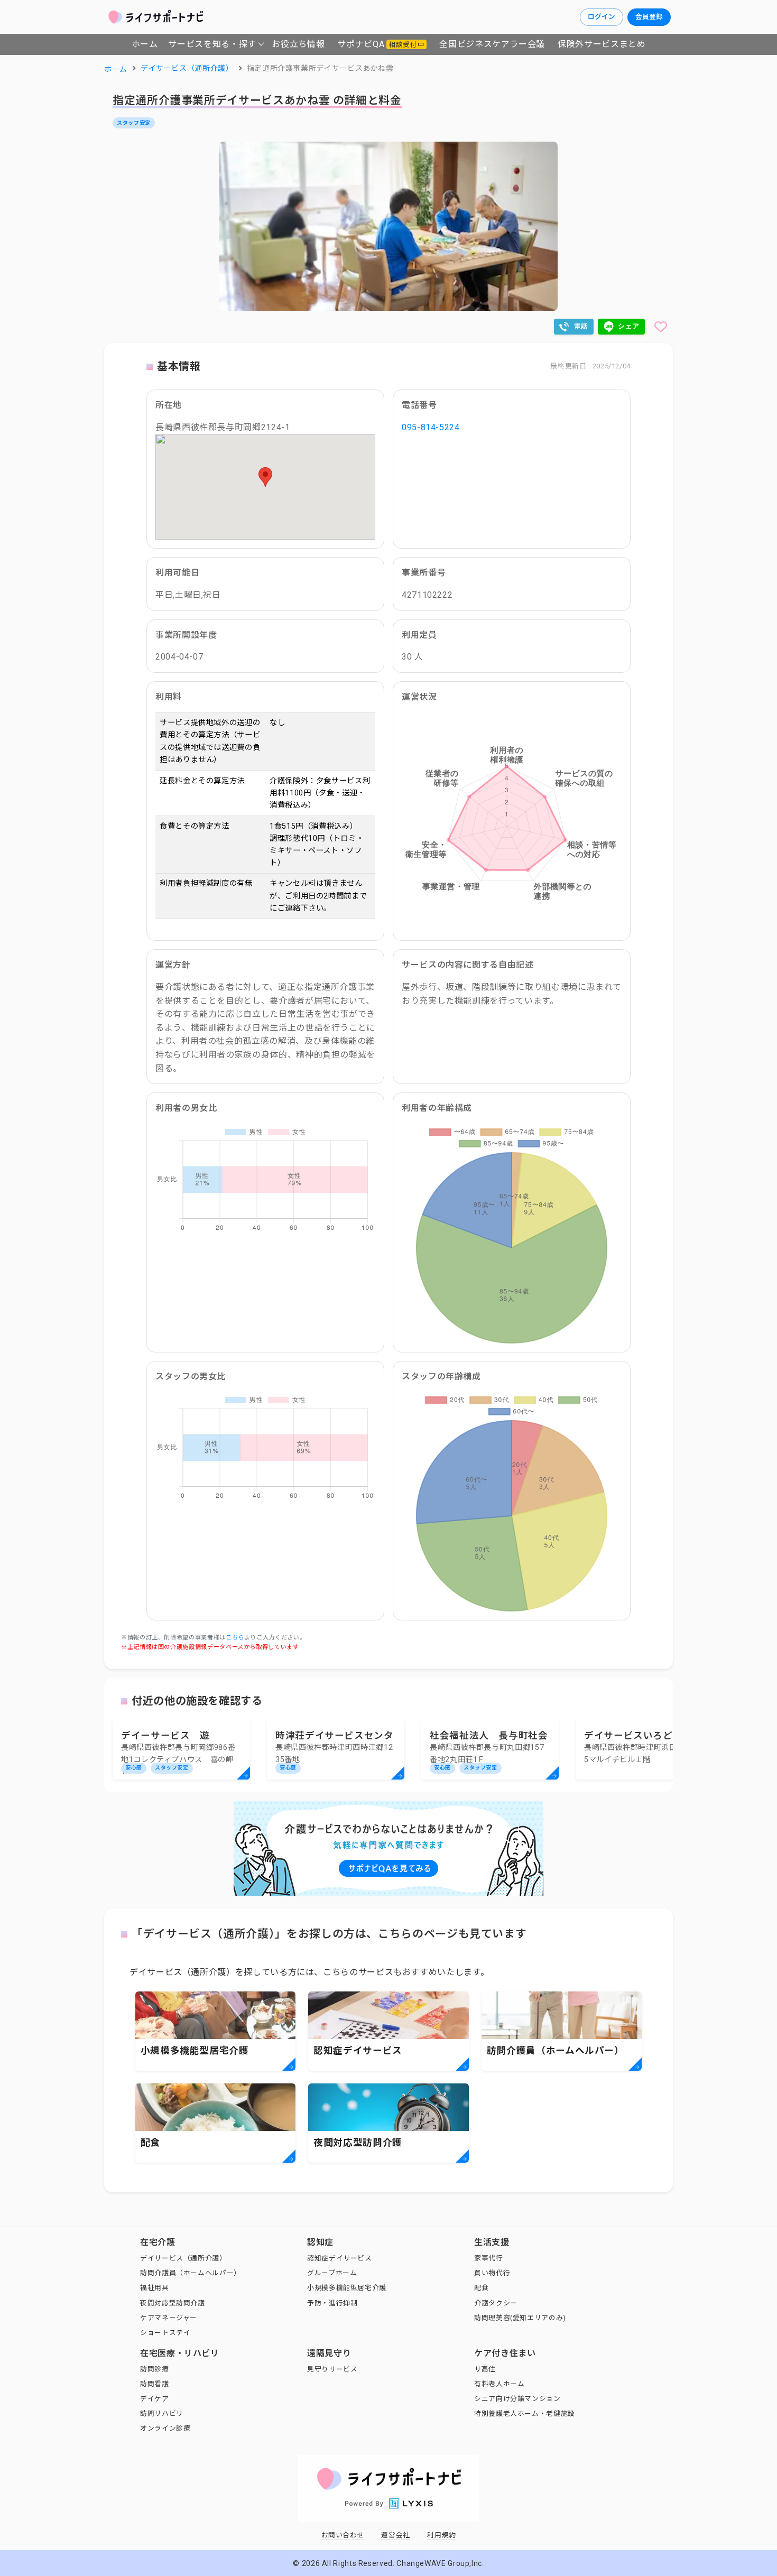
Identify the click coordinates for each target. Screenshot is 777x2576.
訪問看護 (155, 2384)
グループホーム (332, 2273)
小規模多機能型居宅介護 (347, 2288)
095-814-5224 (431, 427)
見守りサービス (332, 2369)
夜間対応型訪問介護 (173, 2303)
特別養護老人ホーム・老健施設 (525, 2413)
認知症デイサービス (340, 2258)
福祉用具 (155, 2288)
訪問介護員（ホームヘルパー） (191, 2273)
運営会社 (396, 2535)
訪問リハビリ (162, 2413)
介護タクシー (496, 2303)
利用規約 (442, 2535)
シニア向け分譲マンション (517, 2399)
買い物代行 (492, 2273)
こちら (235, 1638)
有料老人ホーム (499, 2384)
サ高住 (485, 2369)
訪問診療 (155, 2369)
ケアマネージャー (169, 2318)
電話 (581, 326)
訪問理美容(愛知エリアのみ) (520, 2318)
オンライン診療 (165, 2428)
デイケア (155, 2399)
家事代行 (489, 2258)
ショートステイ (165, 2333)
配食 (481, 2288)
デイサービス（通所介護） (183, 2258)
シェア (629, 326)
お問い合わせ (343, 2535)
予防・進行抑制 (332, 2303)
